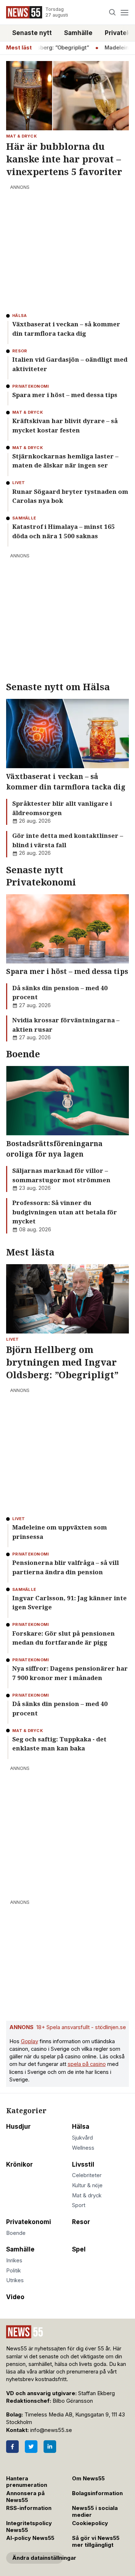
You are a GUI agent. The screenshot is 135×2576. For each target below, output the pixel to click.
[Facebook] (12, 2447)
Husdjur (18, 2127)
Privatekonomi (29, 2222)
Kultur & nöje (87, 2185)
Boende (16, 2233)
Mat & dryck (87, 2196)
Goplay (30, 2041)
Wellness (83, 2148)
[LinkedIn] (50, 2447)
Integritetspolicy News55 (29, 2527)
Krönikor (19, 2164)
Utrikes (15, 2280)
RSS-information (29, 2508)
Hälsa (81, 2127)
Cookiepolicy (90, 2523)
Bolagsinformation (97, 2493)
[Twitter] (31, 2447)
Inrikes (14, 2260)
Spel (79, 2249)
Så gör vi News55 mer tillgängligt (96, 2542)
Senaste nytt (32, 33)
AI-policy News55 (30, 2538)
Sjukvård (82, 2138)
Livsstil (83, 2164)
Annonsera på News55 (25, 2497)
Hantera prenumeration (27, 2482)
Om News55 (88, 2479)
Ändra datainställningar (38, 2558)
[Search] (112, 12)
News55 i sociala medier (95, 2512)
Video (15, 2297)
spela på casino (87, 2064)
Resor (81, 2222)
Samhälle (78, 33)
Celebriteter (87, 2175)
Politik (13, 2271)
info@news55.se (51, 2430)
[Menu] (124, 12)
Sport (79, 2205)
